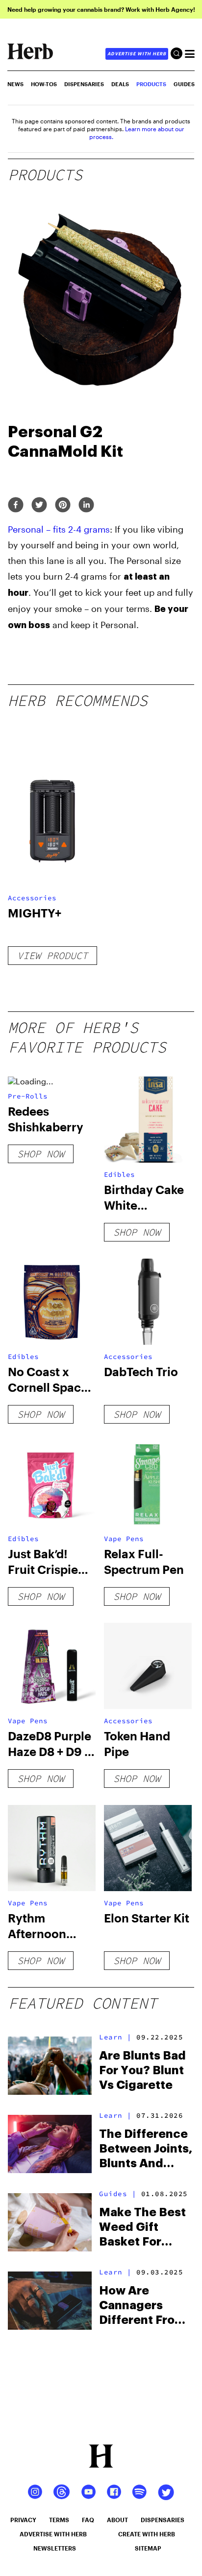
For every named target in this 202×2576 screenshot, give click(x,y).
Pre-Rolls (28, 1096)
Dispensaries (84, 84)
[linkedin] (86, 505)
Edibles (119, 1174)
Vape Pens (124, 1539)
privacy (23, 2520)
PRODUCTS (151, 84)
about (117, 2520)
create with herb (147, 2534)
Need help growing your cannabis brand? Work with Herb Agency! (101, 9)
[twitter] (39, 505)
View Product (52, 955)
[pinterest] (63, 505)
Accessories (32, 898)
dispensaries (163, 2520)
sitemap (148, 2548)
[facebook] (16, 505)
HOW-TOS (44, 84)
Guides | (118, 2194)
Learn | (115, 2037)
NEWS (15, 84)
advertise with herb (137, 54)
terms (59, 2520)
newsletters (55, 2548)
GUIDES (184, 84)
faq (88, 2520)
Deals (120, 84)
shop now (41, 1154)
